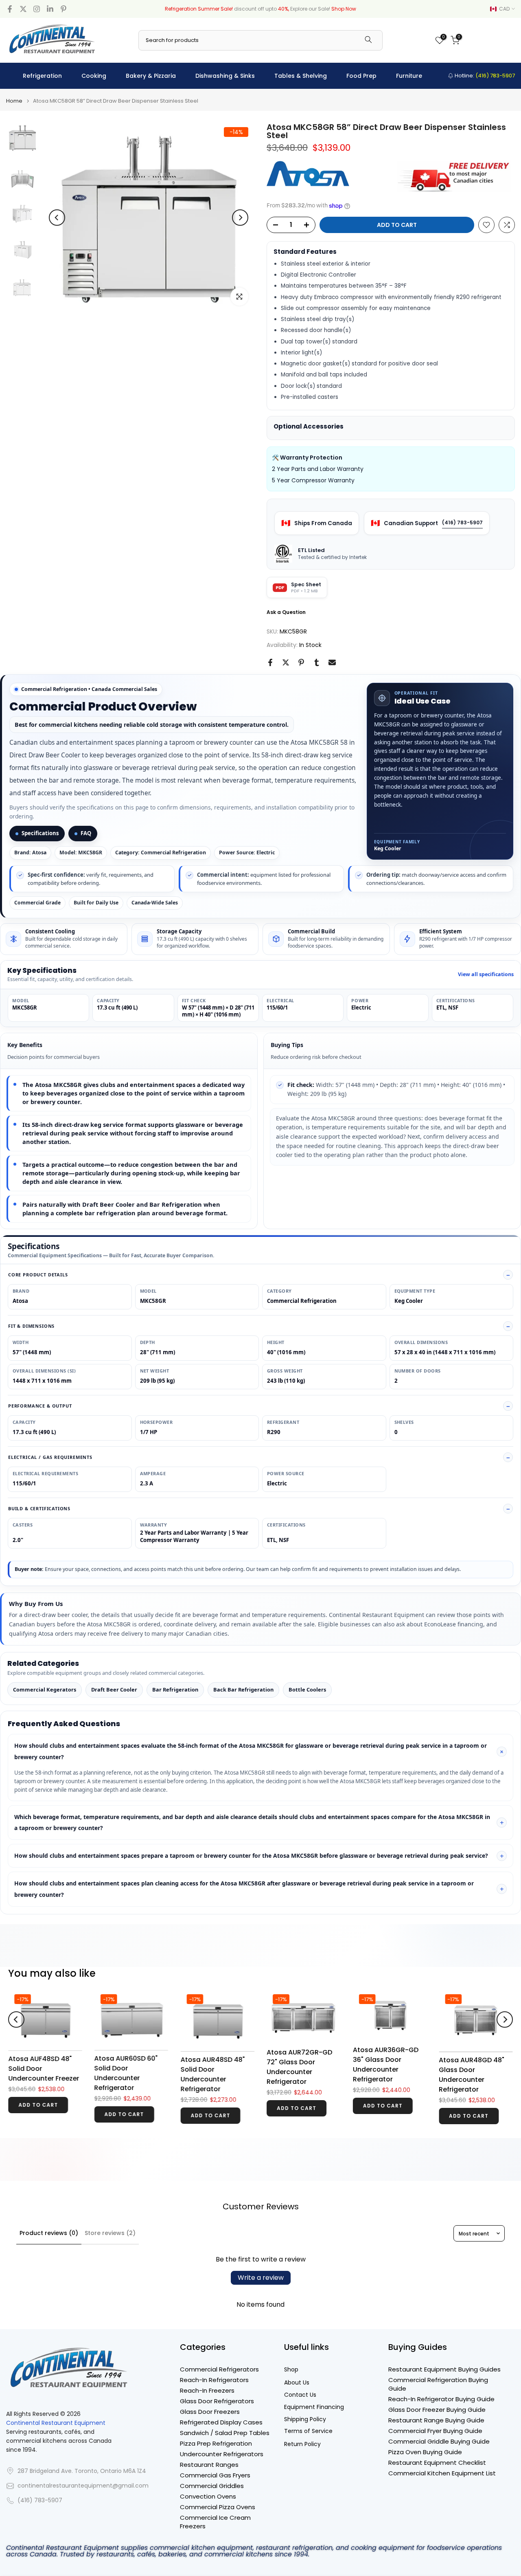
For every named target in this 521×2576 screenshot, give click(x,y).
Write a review (261, 2278)
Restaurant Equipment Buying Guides (444, 2369)
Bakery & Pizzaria (151, 76)
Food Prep (361, 76)
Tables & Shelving (301, 76)
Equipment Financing (314, 2407)
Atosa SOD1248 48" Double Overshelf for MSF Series (387, 2080)
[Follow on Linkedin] (50, 9)
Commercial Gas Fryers (215, 2475)
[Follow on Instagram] (37, 9)
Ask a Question (286, 612)
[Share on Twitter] (286, 662)
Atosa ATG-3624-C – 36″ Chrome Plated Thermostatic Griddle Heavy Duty (131, 2058)
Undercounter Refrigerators (222, 2454)
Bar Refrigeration (175, 1689)
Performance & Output (40, 1406)
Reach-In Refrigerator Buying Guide (441, 2399)
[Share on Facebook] (270, 662)
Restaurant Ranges (209, 2465)
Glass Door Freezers (210, 2412)
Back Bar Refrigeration (243, 1689)
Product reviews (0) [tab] (49, 2233)
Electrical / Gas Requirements (50, 1457)
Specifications (40, 833)
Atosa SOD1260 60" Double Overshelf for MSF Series (301, 2080)
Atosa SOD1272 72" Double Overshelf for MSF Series (215, 2080)
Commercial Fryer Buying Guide (435, 2431)
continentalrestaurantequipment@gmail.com (83, 2486)
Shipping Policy (305, 2419)
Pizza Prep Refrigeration (216, 2443)
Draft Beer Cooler (114, 1689)
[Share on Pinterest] (301, 662)
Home (14, 101)
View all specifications (486, 975)
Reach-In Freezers (207, 2390)
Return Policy (302, 2444)
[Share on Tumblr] (317, 662)
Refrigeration (42, 76)
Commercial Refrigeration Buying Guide (438, 2384)
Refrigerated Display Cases (221, 2422)
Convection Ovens (208, 2496)
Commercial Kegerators (45, 1689)
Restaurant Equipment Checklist (437, 2463)
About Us (297, 2383)
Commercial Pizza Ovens (218, 2507)
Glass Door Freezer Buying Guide (437, 2410)
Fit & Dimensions (31, 1326)
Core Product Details (38, 1275)
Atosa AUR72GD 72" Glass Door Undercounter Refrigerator (41, 2067)
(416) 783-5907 (462, 522)
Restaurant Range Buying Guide (436, 2420)
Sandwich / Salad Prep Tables (225, 2433)
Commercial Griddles (212, 2486)
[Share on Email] (332, 662)
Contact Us (300, 2395)
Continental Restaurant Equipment (56, 2423)
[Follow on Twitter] (23, 9)
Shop (291, 2370)
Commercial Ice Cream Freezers (215, 2522)
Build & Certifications (39, 1508)
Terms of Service (308, 2431)
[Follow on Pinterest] (63, 9)
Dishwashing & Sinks (225, 76)
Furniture (409, 76)
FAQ (86, 833)
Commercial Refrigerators (219, 2369)
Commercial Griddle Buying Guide (439, 2441)
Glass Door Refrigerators (217, 2401)
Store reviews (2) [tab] (110, 2233)
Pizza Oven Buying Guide (425, 2452)
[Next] (240, 218)
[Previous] (57, 218)
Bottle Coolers (307, 1689)
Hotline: (484, 76)
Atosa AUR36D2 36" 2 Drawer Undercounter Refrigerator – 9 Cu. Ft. (476, 2058)
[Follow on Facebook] (10, 9)
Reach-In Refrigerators (214, 2380)
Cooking (94, 76)
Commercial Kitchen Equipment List (442, 2473)
